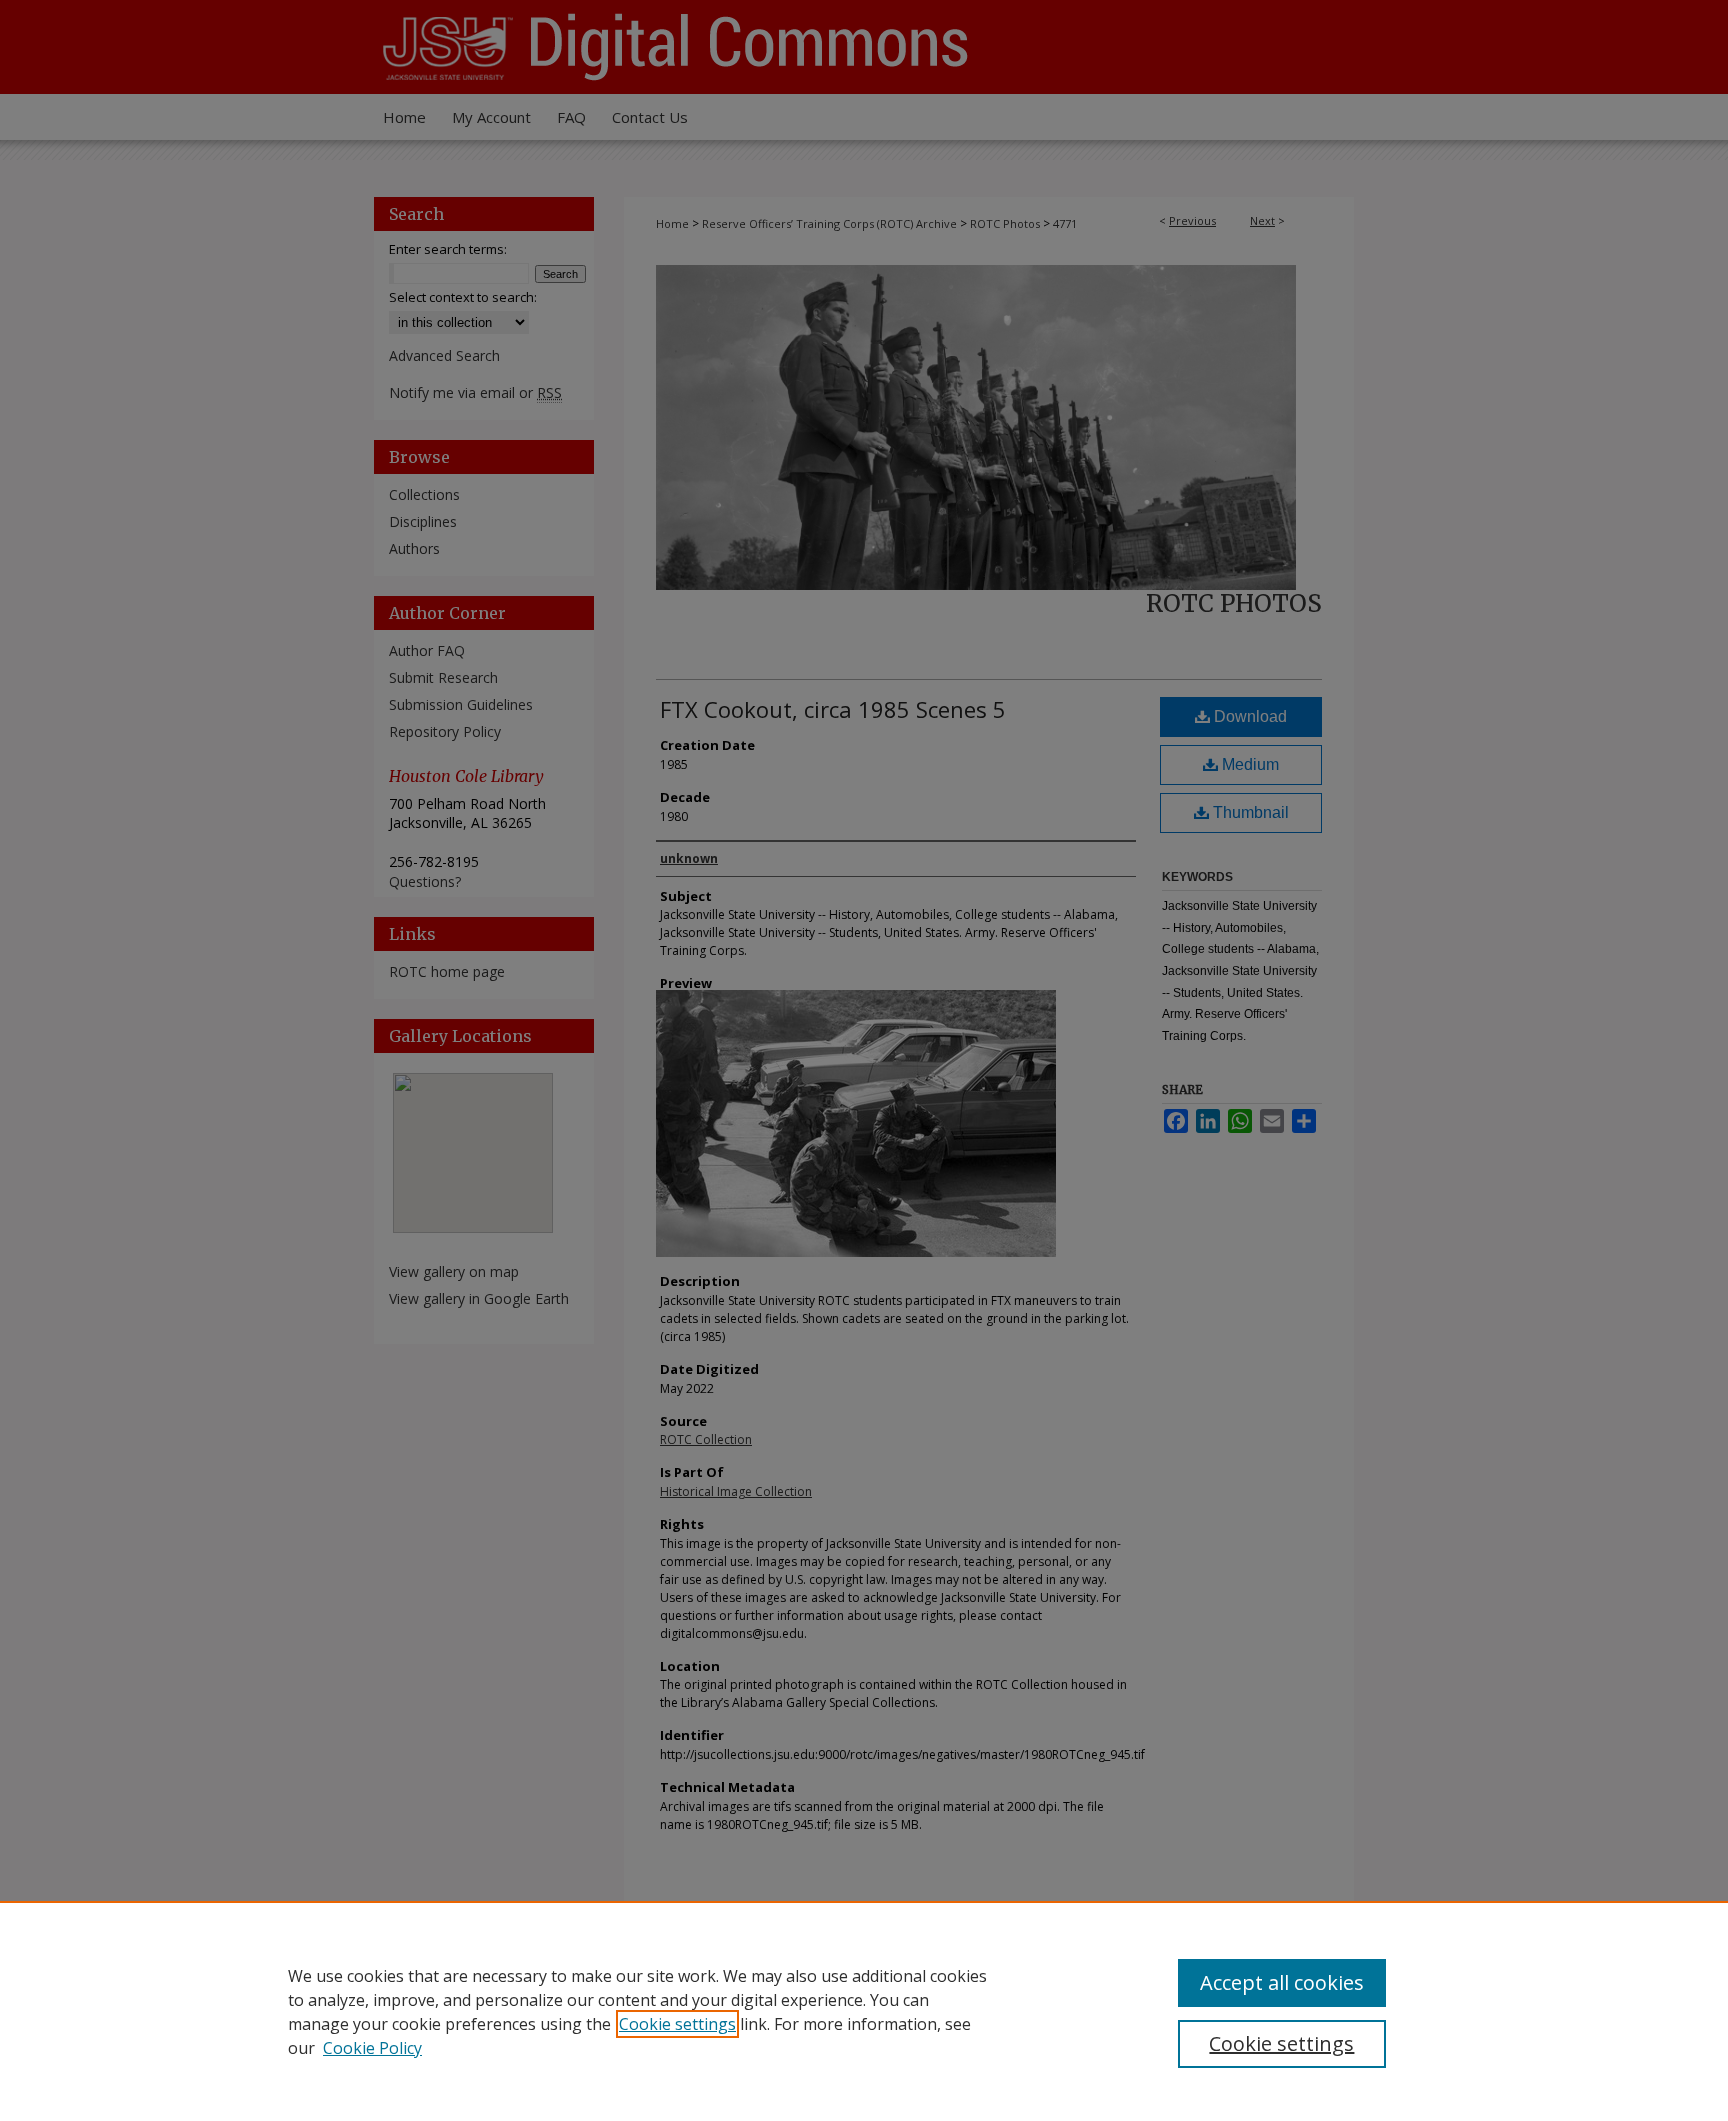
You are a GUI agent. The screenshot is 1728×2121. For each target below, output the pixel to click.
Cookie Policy (372, 2048)
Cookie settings (677, 2024)
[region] (864, 2011)
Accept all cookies (1282, 1982)
